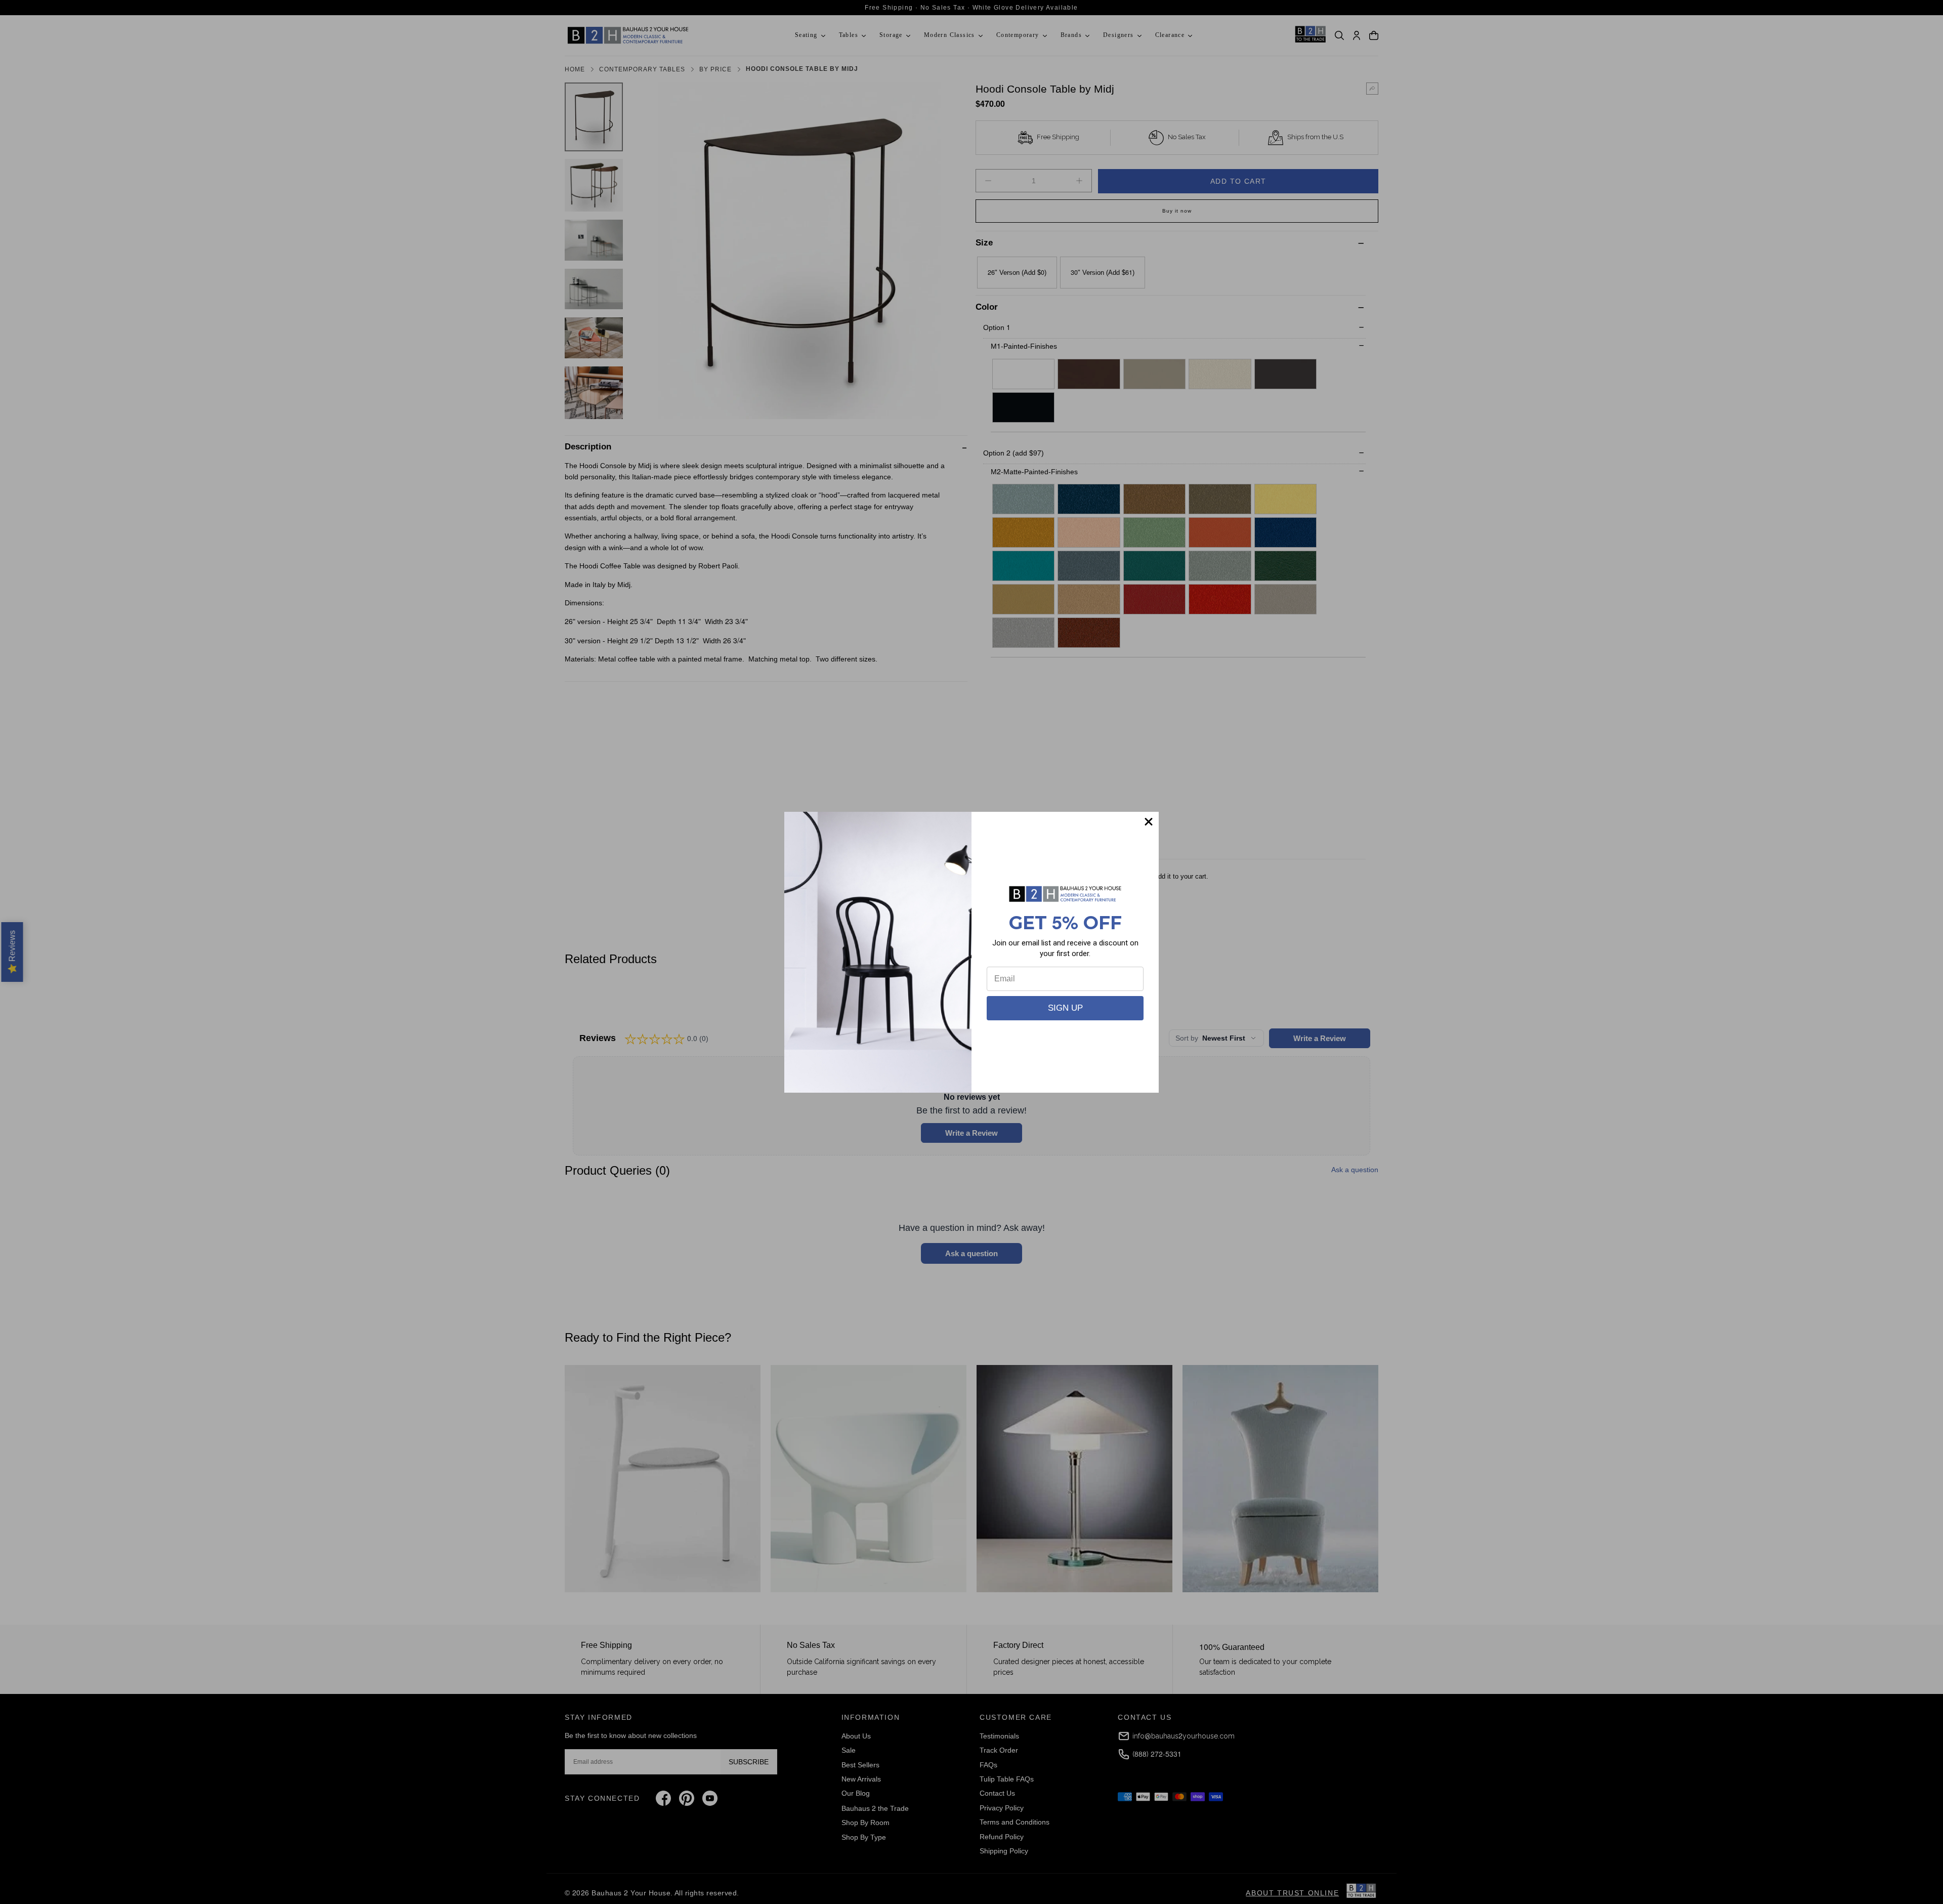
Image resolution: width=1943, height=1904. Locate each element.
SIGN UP (1065, 1008)
